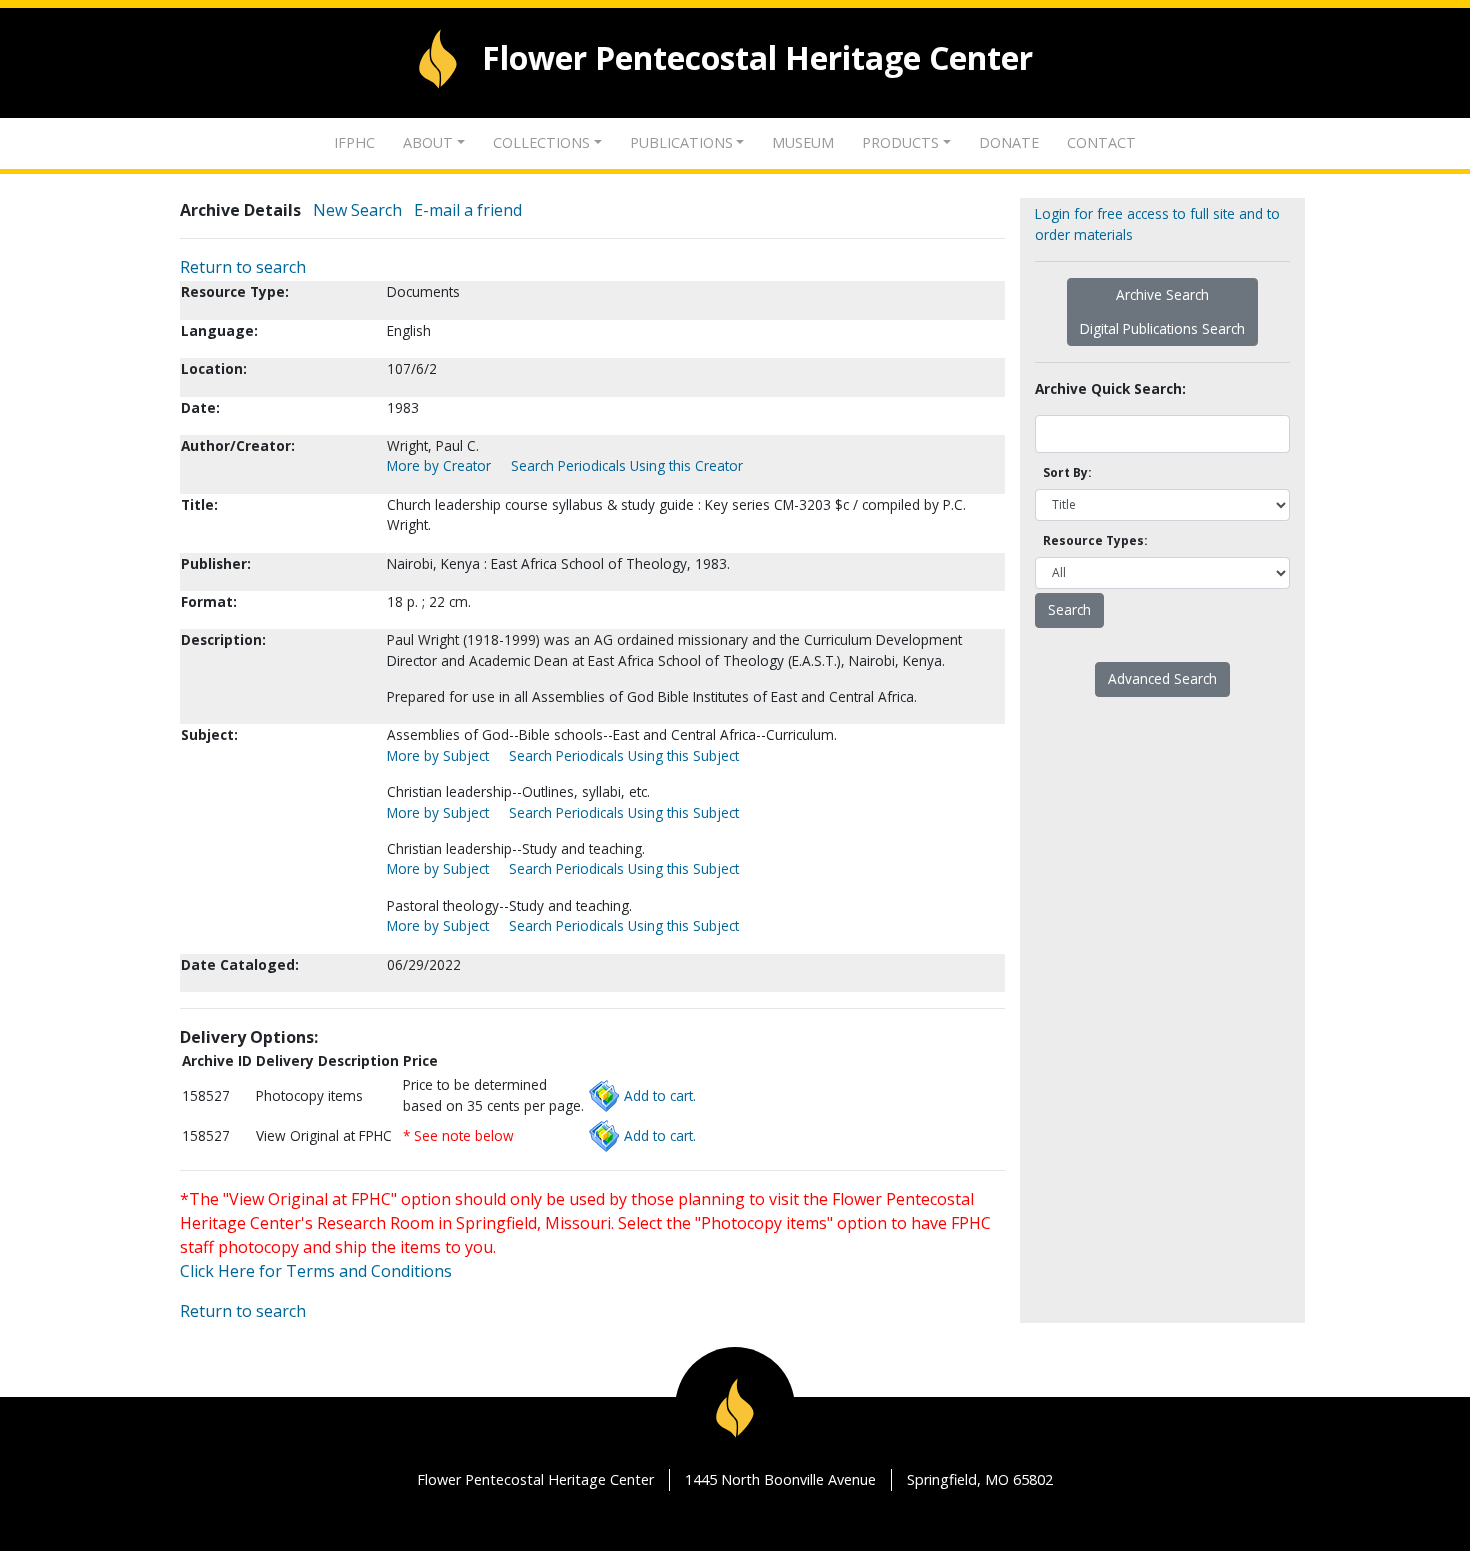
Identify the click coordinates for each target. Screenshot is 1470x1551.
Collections (541, 142)
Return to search (243, 267)
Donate (1009, 142)
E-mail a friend (468, 210)
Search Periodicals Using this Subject (624, 755)
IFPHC (354, 142)
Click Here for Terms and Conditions (316, 1271)
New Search (357, 210)
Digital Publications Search (1162, 328)
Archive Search (1162, 294)
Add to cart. (660, 1095)
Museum (803, 142)
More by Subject (438, 755)
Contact (1101, 142)
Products (900, 142)
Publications (681, 142)
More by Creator (439, 465)
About (428, 142)
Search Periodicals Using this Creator (627, 465)
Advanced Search (1162, 678)
